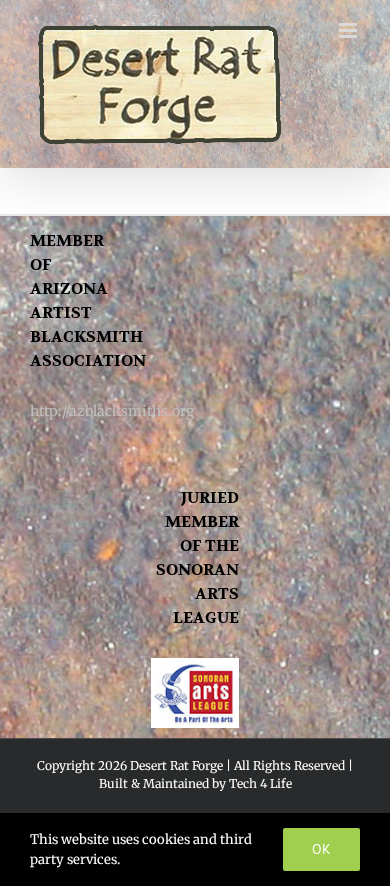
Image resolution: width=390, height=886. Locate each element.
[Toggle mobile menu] (349, 30)
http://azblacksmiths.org (112, 411)
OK (321, 849)
